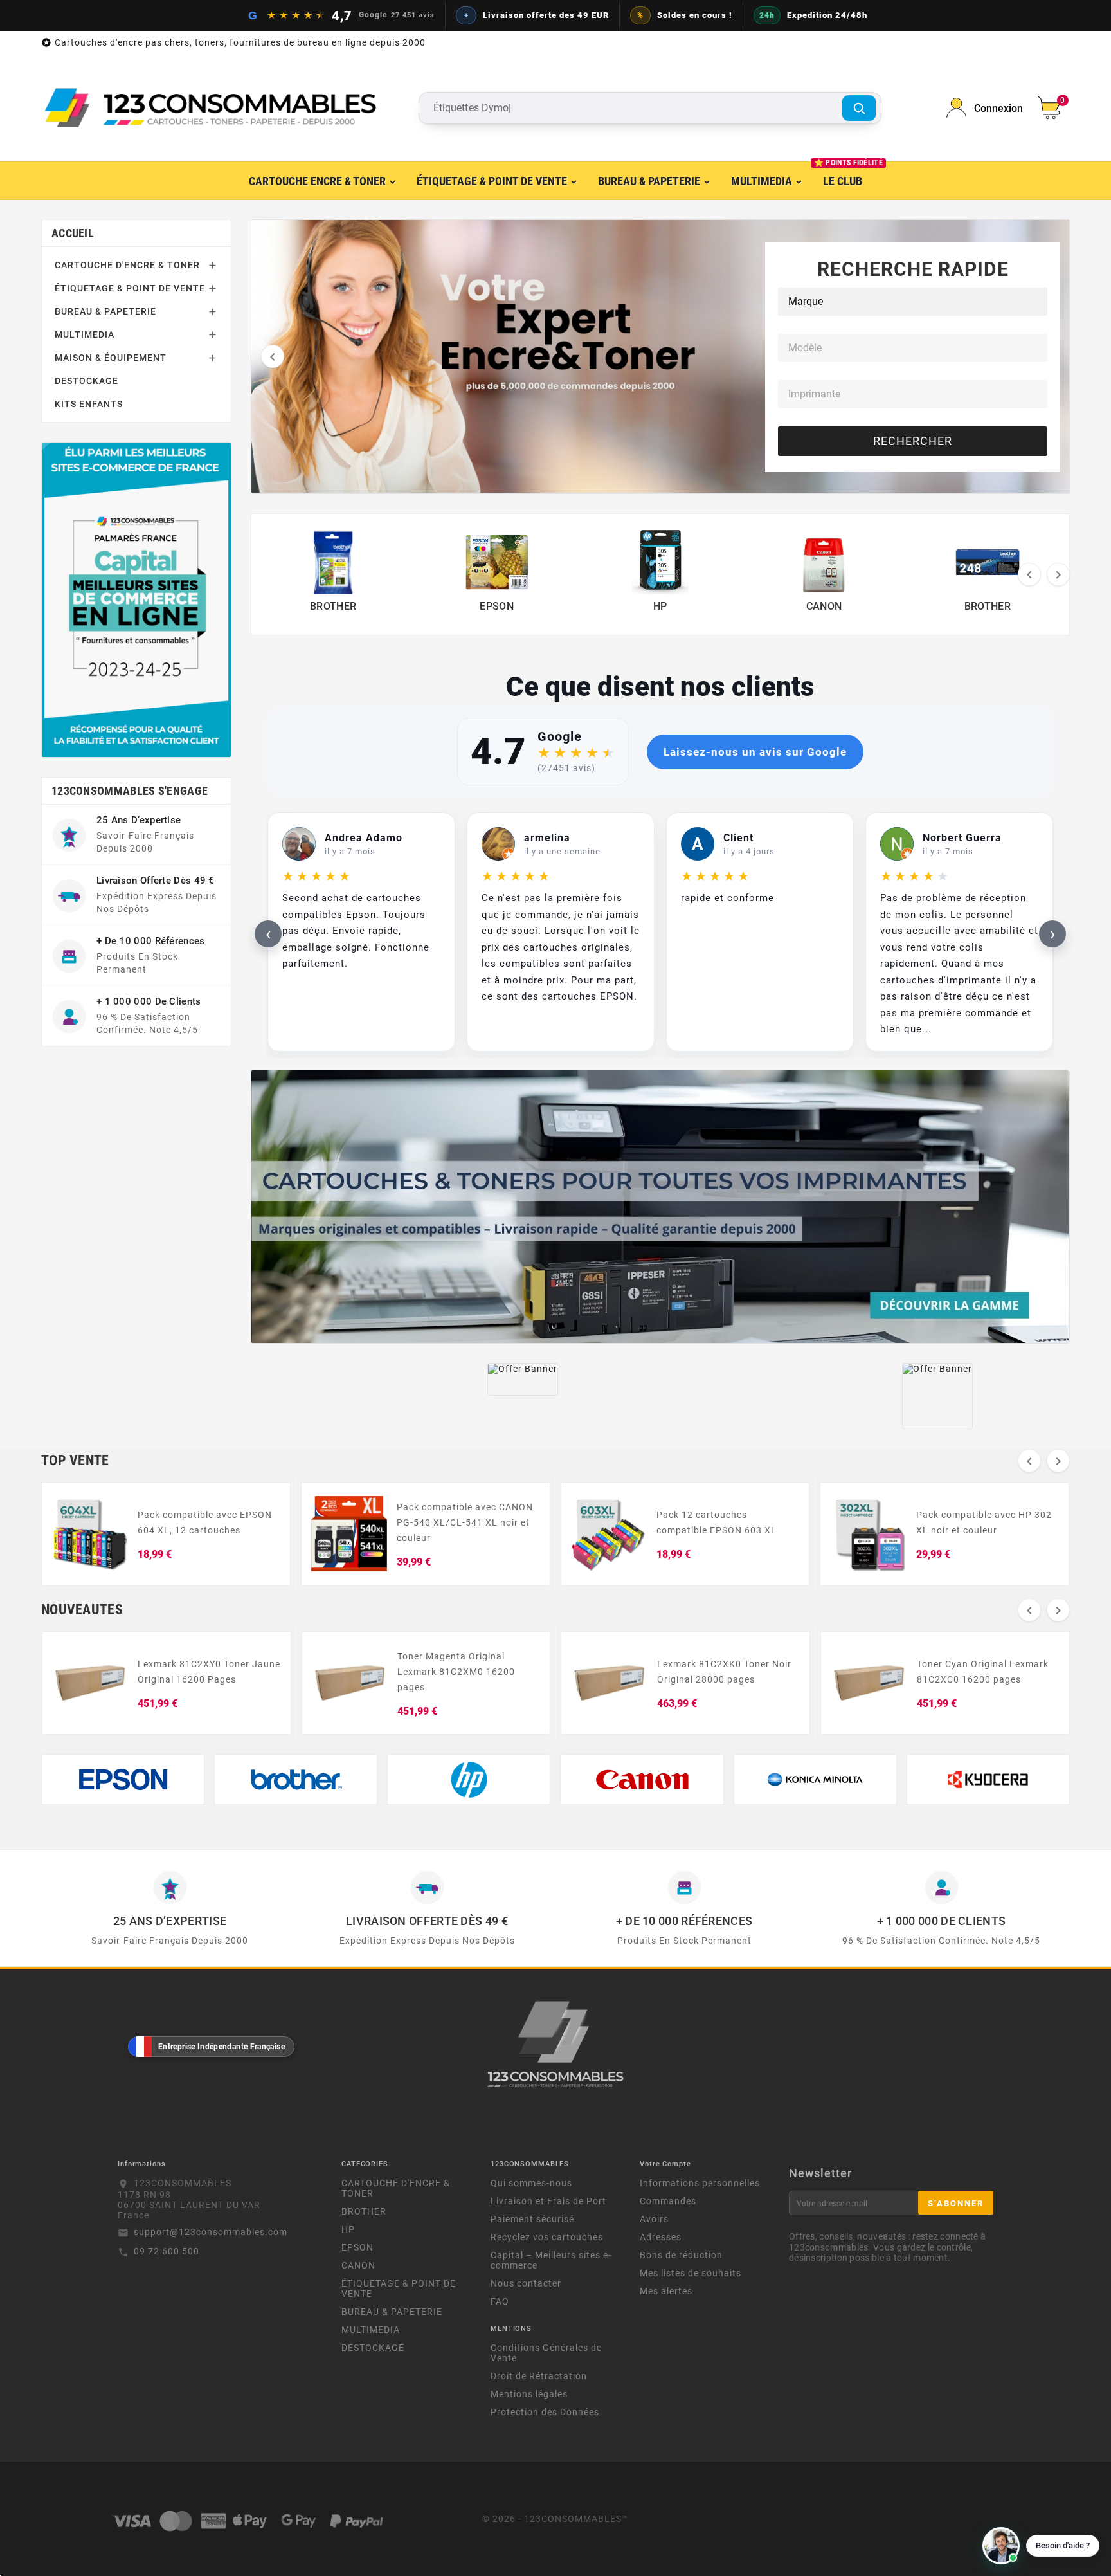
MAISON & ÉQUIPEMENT (111, 358)
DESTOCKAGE (86, 381)
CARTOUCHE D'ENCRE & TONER (127, 265)
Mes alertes (666, 2291)
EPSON (357, 2247)
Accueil (73, 233)
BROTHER (364, 2211)
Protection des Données (545, 2412)
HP (348, 2229)
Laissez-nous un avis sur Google (755, 752)
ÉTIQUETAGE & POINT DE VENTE (130, 288)
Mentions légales (529, 2394)
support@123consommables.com (211, 2232)
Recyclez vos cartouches (547, 2237)
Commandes (668, 2201)
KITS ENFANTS (89, 404)
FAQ (500, 2301)
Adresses (661, 2237)
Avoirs (654, 2219)
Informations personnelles (700, 2183)
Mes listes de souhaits (691, 2273)
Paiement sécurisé (532, 2219)
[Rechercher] (859, 108)
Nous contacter (526, 2283)
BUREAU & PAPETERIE (105, 311)
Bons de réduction (681, 2255)
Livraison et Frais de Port (548, 2201)
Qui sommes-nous (531, 2183)
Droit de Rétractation (539, 2376)
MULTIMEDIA (85, 334)
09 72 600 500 (167, 2251)
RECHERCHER (913, 441)
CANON (358, 2265)
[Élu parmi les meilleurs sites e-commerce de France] (136, 599)
